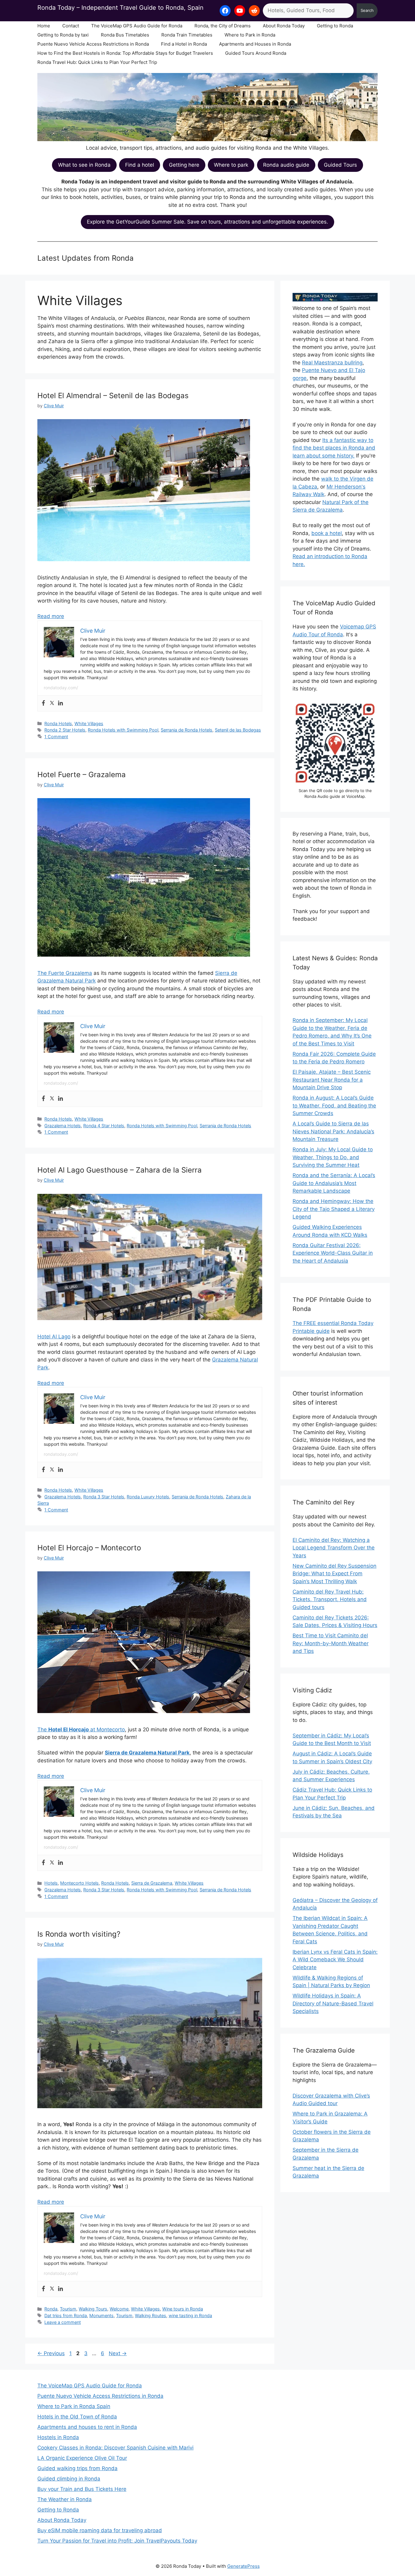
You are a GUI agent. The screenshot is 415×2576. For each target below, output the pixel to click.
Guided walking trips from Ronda (77, 2468)
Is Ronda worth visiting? (79, 1934)
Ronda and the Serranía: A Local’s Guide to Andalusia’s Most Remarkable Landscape (334, 1183)
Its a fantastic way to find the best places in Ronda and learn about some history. (334, 448)
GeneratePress (244, 2566)
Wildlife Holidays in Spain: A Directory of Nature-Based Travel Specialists (333, 2003)
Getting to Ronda (335, 26)
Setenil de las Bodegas (238, 730)
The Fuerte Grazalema (65, 973)
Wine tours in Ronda (183, 2309)
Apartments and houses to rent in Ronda (87, 2427)
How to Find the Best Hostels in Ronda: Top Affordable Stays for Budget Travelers (125, 53)
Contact (71, 26)
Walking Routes (151, 2315)
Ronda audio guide (286, 165)
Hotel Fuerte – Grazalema (82, 775)
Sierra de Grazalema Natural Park (147, 1753)
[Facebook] (43, 703)
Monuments (101, 2315)
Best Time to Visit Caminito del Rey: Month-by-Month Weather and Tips (331, 1643)
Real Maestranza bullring (332, 363)
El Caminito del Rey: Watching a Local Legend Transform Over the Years (334, 1548)
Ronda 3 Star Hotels (104, 1497)
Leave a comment (63, 2322)
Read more (51, 616)
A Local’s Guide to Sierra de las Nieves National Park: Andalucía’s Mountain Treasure (333, 1131)
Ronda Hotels (58, 723)
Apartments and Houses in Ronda (255, 44)
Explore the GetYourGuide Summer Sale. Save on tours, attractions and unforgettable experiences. (207, 222)
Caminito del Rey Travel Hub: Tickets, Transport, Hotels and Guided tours (330, 1599)
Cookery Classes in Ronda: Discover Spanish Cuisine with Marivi (115, 2448)
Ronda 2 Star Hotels (65, 730)
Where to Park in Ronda (250, 35)
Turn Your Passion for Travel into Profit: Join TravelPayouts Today (117, 2541)
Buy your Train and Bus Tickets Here (82, 2489)
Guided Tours (340, 165)
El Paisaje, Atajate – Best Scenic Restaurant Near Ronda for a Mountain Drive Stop (332, 1080)
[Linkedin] (60, 703)
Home (44, 26)
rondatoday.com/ (61, 688)
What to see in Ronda (84, 165)
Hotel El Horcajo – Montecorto (89, 1548)
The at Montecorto (81, 1730)
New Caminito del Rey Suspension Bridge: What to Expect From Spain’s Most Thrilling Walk (334, 1574)
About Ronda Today (284, 26)
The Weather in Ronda (65, 2499)
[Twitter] (52, 703)
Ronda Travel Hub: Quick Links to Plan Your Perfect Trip (97, 62)
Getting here (184, 165)
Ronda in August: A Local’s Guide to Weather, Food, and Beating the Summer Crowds (334, 1105)
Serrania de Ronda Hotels (187, 730)
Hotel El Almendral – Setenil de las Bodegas (113, 396)
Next (118, 2353)
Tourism (68, 2309)
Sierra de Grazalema (152, 1883)
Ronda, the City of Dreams (223, 26)
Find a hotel (140, 165)
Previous (51, 2353)
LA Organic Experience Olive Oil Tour (82, 2458)
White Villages (89, 723)
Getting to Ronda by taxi (63, 35)
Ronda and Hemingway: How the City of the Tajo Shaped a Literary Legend (334, 1209)
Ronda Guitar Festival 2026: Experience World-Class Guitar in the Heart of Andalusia (333, 1253)
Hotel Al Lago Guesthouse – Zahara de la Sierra (120, 1170)
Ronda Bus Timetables (125, 35)
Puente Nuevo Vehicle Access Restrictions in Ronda (93, 44)
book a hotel (327, 533)
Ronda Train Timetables (187, 35)
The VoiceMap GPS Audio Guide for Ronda (137, 26)
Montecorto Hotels (79, 1883)
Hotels (51, 1883)
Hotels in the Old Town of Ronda (77, 2417)
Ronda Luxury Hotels (148, 1497)
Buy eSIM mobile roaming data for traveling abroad (100, 2530)
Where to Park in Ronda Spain (74, 2406)
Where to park (231, 165)
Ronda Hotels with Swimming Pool (123, 730)
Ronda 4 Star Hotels (104, 1126)
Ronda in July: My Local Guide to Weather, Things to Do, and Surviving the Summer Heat (333, 1157)
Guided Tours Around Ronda (256, 53)
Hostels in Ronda (58, 2437)
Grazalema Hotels (63, 1126)
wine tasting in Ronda (190, 2315)
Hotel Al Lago (54, 1337)
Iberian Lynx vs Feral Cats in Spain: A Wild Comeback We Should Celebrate (335, 1960)
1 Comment (56, 737)
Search (367, 10)
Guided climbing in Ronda (69, 2479)
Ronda (51, 2309)
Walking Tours (93, 2309)
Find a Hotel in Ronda (184, 44)
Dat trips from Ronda (66, 2315)
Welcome (119, 2309)
